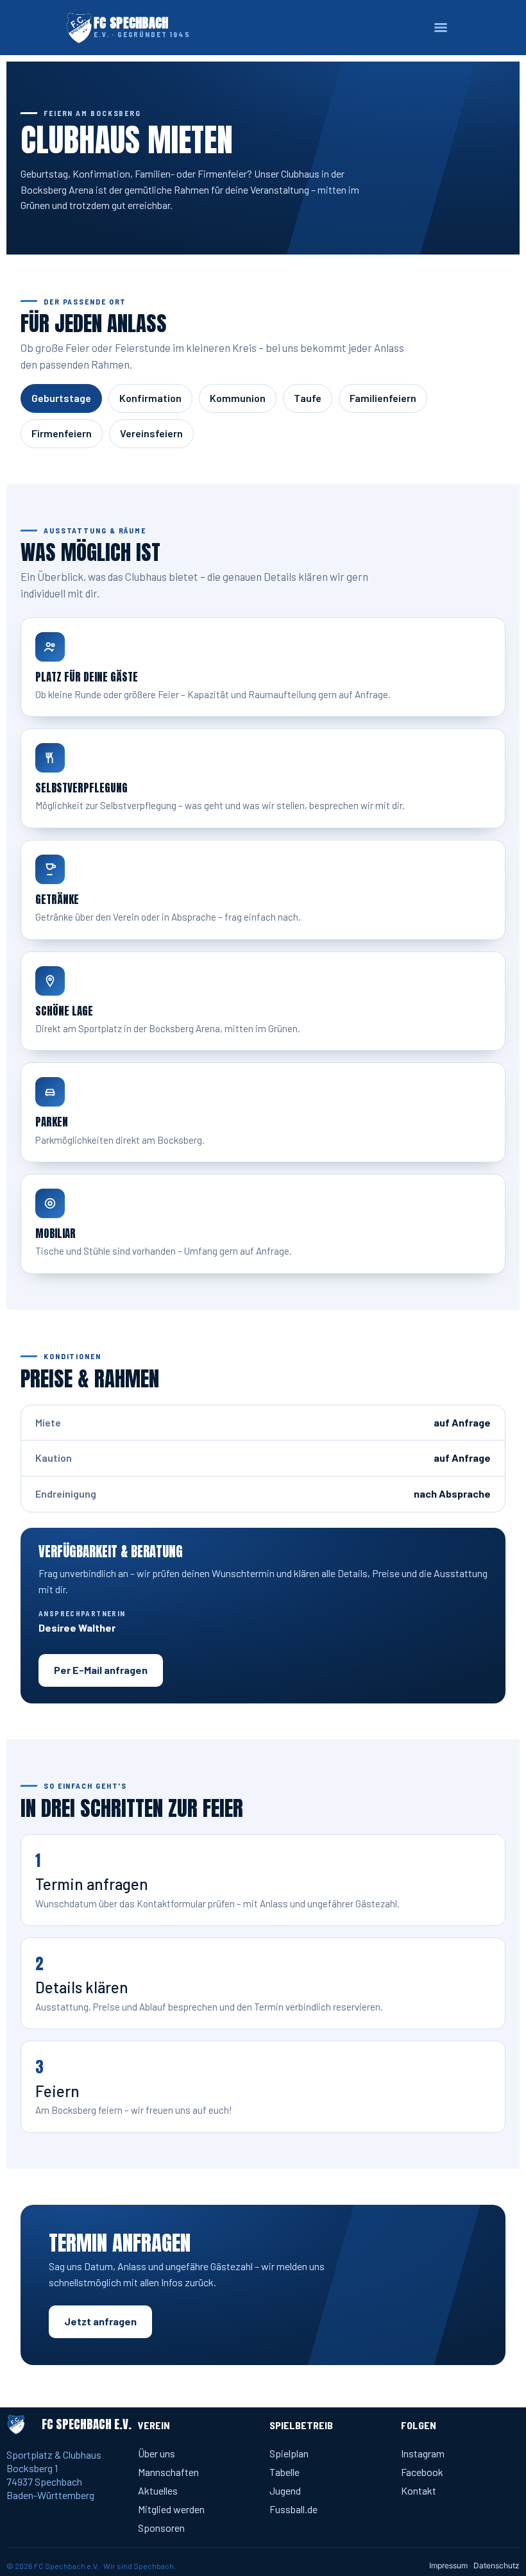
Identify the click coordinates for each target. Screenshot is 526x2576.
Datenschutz (496, 2565)
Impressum (448, 2565)
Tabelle (284, 2472)
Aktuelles (158, 2490)
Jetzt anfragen (100, 2321)
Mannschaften (168, 2472)
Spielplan (289, 2453)
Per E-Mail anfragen (101, 1670)
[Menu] (441, 28)
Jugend (285, 2490)
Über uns (157, 2453)
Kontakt (419, 2490)
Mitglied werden (171, 2509)
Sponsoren (161, 2528)
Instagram (423, 2453)
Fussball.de (293, 2509)
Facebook (422, 2472)
